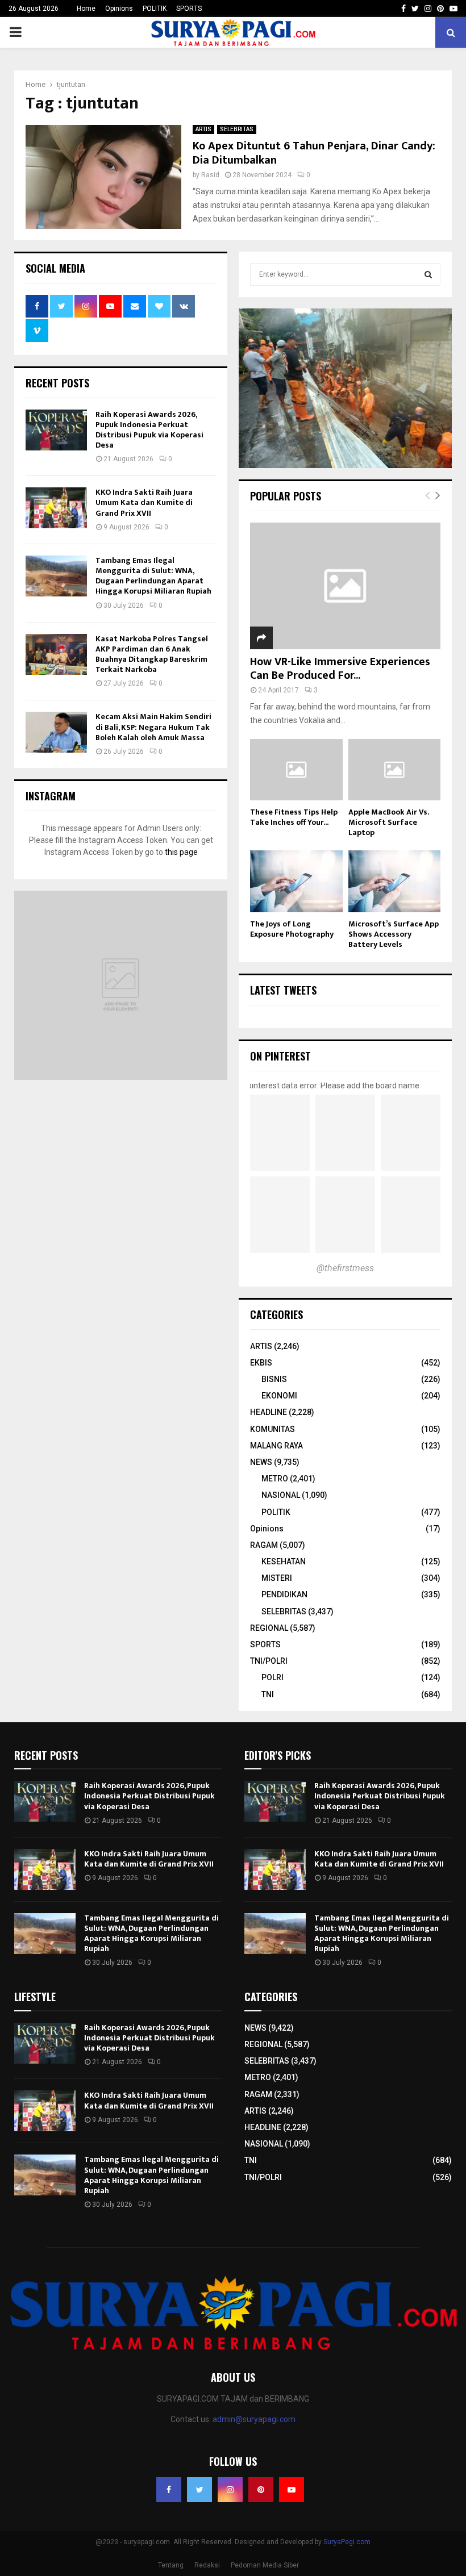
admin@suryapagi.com (254, 2419)
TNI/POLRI (269, 1661)
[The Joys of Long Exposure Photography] (296, 881)
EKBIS (261, 1363)
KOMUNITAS (272, 1429)
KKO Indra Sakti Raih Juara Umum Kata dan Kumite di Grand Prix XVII (144, 502)
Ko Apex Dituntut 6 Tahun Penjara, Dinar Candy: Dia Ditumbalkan (314, 153)
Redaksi (207, 2565)
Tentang (171, 2565)
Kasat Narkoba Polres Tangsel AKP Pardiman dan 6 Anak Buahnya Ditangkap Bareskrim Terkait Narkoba (152, 654)
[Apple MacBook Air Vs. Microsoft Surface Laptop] (395, 770)
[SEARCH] (428, 274)
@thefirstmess (345, 1268)
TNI (268, 1694)
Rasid (210, 175)
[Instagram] (230, 2490)
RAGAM (264, 1545)
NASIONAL (281, 1495)
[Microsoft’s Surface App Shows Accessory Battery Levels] (395, 881)
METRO (275, 1479)
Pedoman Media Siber (265, 2565)
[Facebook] (169, 2490)
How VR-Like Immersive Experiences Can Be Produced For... (340, 669)
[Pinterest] (261, 2490)
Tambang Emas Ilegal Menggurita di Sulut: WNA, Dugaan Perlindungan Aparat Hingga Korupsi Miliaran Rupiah (153, 576)
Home (86, 9)
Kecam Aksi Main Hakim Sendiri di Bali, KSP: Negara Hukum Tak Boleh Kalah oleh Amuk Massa (153, 727)
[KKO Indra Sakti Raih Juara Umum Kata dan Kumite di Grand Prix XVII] (56, 508)
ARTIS (203, 129)
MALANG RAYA (276, 1446)
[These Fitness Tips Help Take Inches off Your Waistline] (296, 770)
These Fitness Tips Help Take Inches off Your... (294, 817)
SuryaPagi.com (347, 2542)
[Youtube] (292, 2490)
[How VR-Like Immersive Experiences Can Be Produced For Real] (345, 586)
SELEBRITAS (237, 129)
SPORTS (189, 9)
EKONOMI (279, 1396)
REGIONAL (269, 1628)
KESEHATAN (284, 1562)
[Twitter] (199, 2490)
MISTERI (277, 1578)
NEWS (261, 1462)
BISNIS (274, 1379)
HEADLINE (269, 1412)
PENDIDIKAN (284, 1594)
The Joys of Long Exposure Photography (292, 929)
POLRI (272, 1677)
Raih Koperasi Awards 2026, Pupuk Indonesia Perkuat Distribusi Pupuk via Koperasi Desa (149, 430)
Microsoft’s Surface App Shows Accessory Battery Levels (394, 934)
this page (181, 852)
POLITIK (155, 9)
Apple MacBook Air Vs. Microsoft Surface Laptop (388, 822)
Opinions (119, 9)
